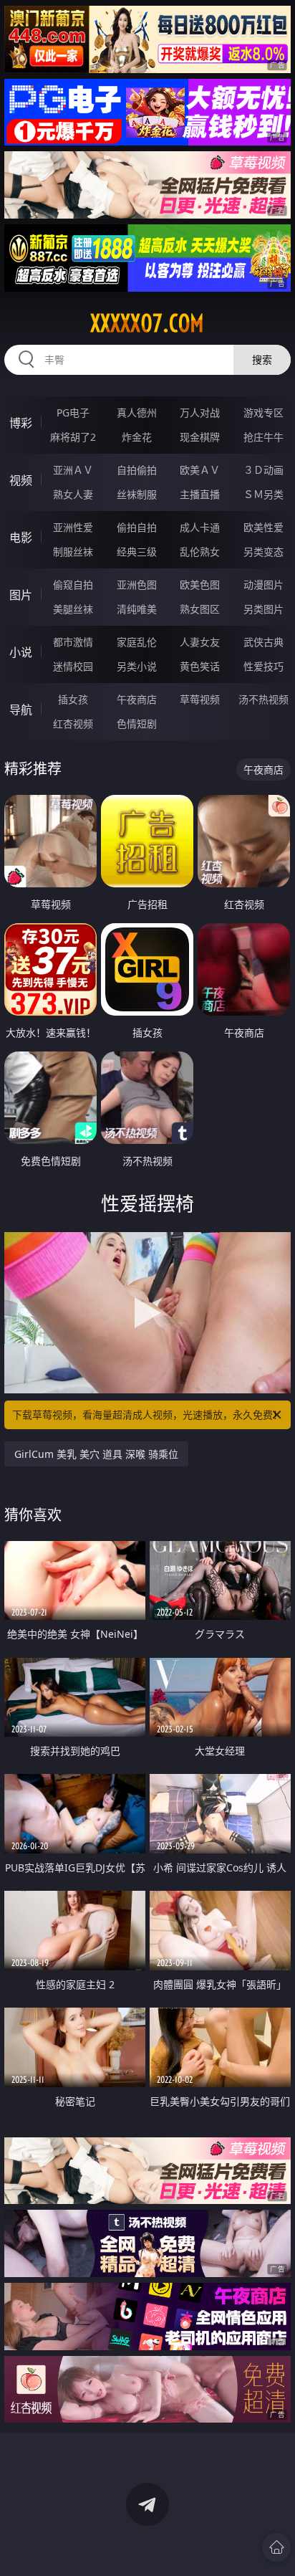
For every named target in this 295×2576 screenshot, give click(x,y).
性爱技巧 (263, 666)
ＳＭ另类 (263, 494)
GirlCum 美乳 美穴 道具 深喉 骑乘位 (96, 1454)
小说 (21, 652)
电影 (21, 538)
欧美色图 (200, 585)
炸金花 (137, 437)
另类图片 (263, 609)
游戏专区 (263, 412)
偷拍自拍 (137, 527)
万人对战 (200, 412)
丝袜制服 (137, 494)
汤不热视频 (263, 699)
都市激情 (73, 642)
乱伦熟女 (200, 552)
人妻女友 (200, 642)
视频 (21, 480)
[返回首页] (276, 2547)
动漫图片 (263, 585)
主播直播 (200, 494)
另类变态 (263, 552)
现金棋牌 (200, 437)
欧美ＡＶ (200, 470)
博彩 (21, 423)
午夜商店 (137, 699)
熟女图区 (200, 609)
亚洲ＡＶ (73, 470)
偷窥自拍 (73, 585)
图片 (21, 595)
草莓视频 (200, 699)
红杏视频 (73, 724)
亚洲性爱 (73, 527)
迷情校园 (73, 666)
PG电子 (73, 412)
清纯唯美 (137, 609)
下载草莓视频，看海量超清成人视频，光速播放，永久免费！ (147, 1415)
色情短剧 (137, 724)
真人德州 (137, 412)
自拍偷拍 (137, 470)
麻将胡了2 (73, 437)
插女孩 (73, 699)
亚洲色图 (137, 585)
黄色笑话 (200, 666)
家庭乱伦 (137, 642)
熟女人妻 (73, 494)
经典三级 (137, 552)
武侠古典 (263, 642)
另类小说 (137, 666)
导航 (21, 710)
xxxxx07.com (147, 323)
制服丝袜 (73, 552)
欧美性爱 (263, 527)
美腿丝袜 (73, 609)
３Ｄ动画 (263, 470)
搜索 (262, 359)
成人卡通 (200, 527)
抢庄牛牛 (263, 437)
